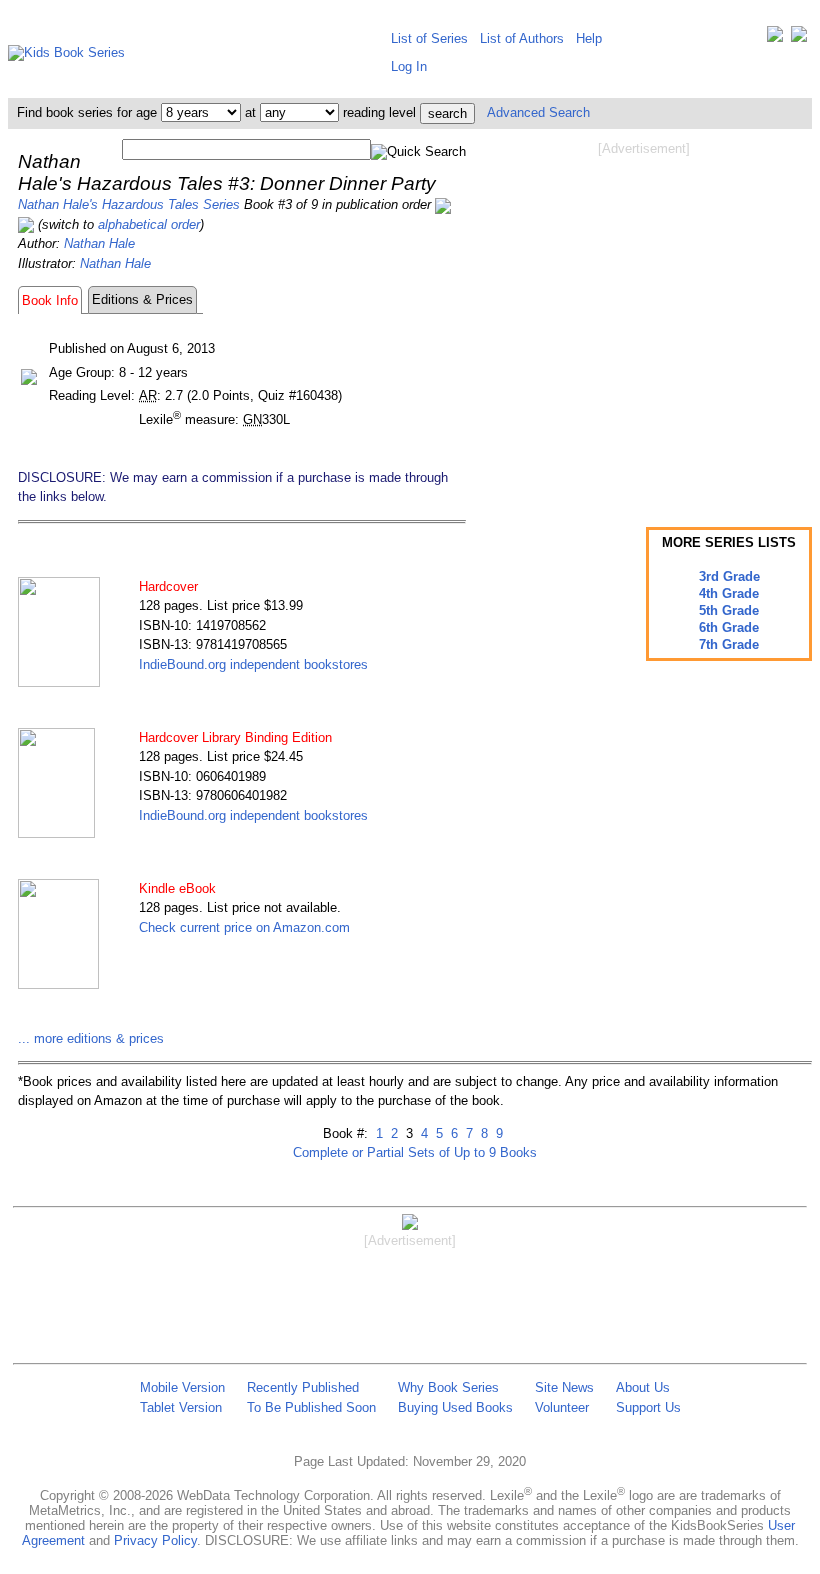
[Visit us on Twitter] (775, 38)
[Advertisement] (644, 318)
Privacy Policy (155, 1540)
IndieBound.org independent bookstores (253, 664)
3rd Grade (729, 576)
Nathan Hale (99, 243)
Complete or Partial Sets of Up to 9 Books (415, 1152)
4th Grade (729, 593)
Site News (564, 1387)
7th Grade (729, 644)
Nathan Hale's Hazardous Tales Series (129, 204)
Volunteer (562, 1407)
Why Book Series (448, 1387)
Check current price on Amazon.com (244, 927)
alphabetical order (149, 224)
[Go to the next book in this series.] (26, 224)
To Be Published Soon (311, 1407)
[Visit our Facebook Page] (799, 38)
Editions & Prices (142, 299)
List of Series (429, 38)
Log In (409, 66)
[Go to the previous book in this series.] (443, 204)
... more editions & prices (91, 1038)
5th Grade (729, 610)
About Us (643, 1387)
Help (589, 38)
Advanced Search (538, 112)
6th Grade (729, 627)
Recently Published (303, 1387)
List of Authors (522, 38)
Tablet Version (181, 1407)
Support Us (648, 1407)
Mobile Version (182, 1387)
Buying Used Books (455, 1407)
